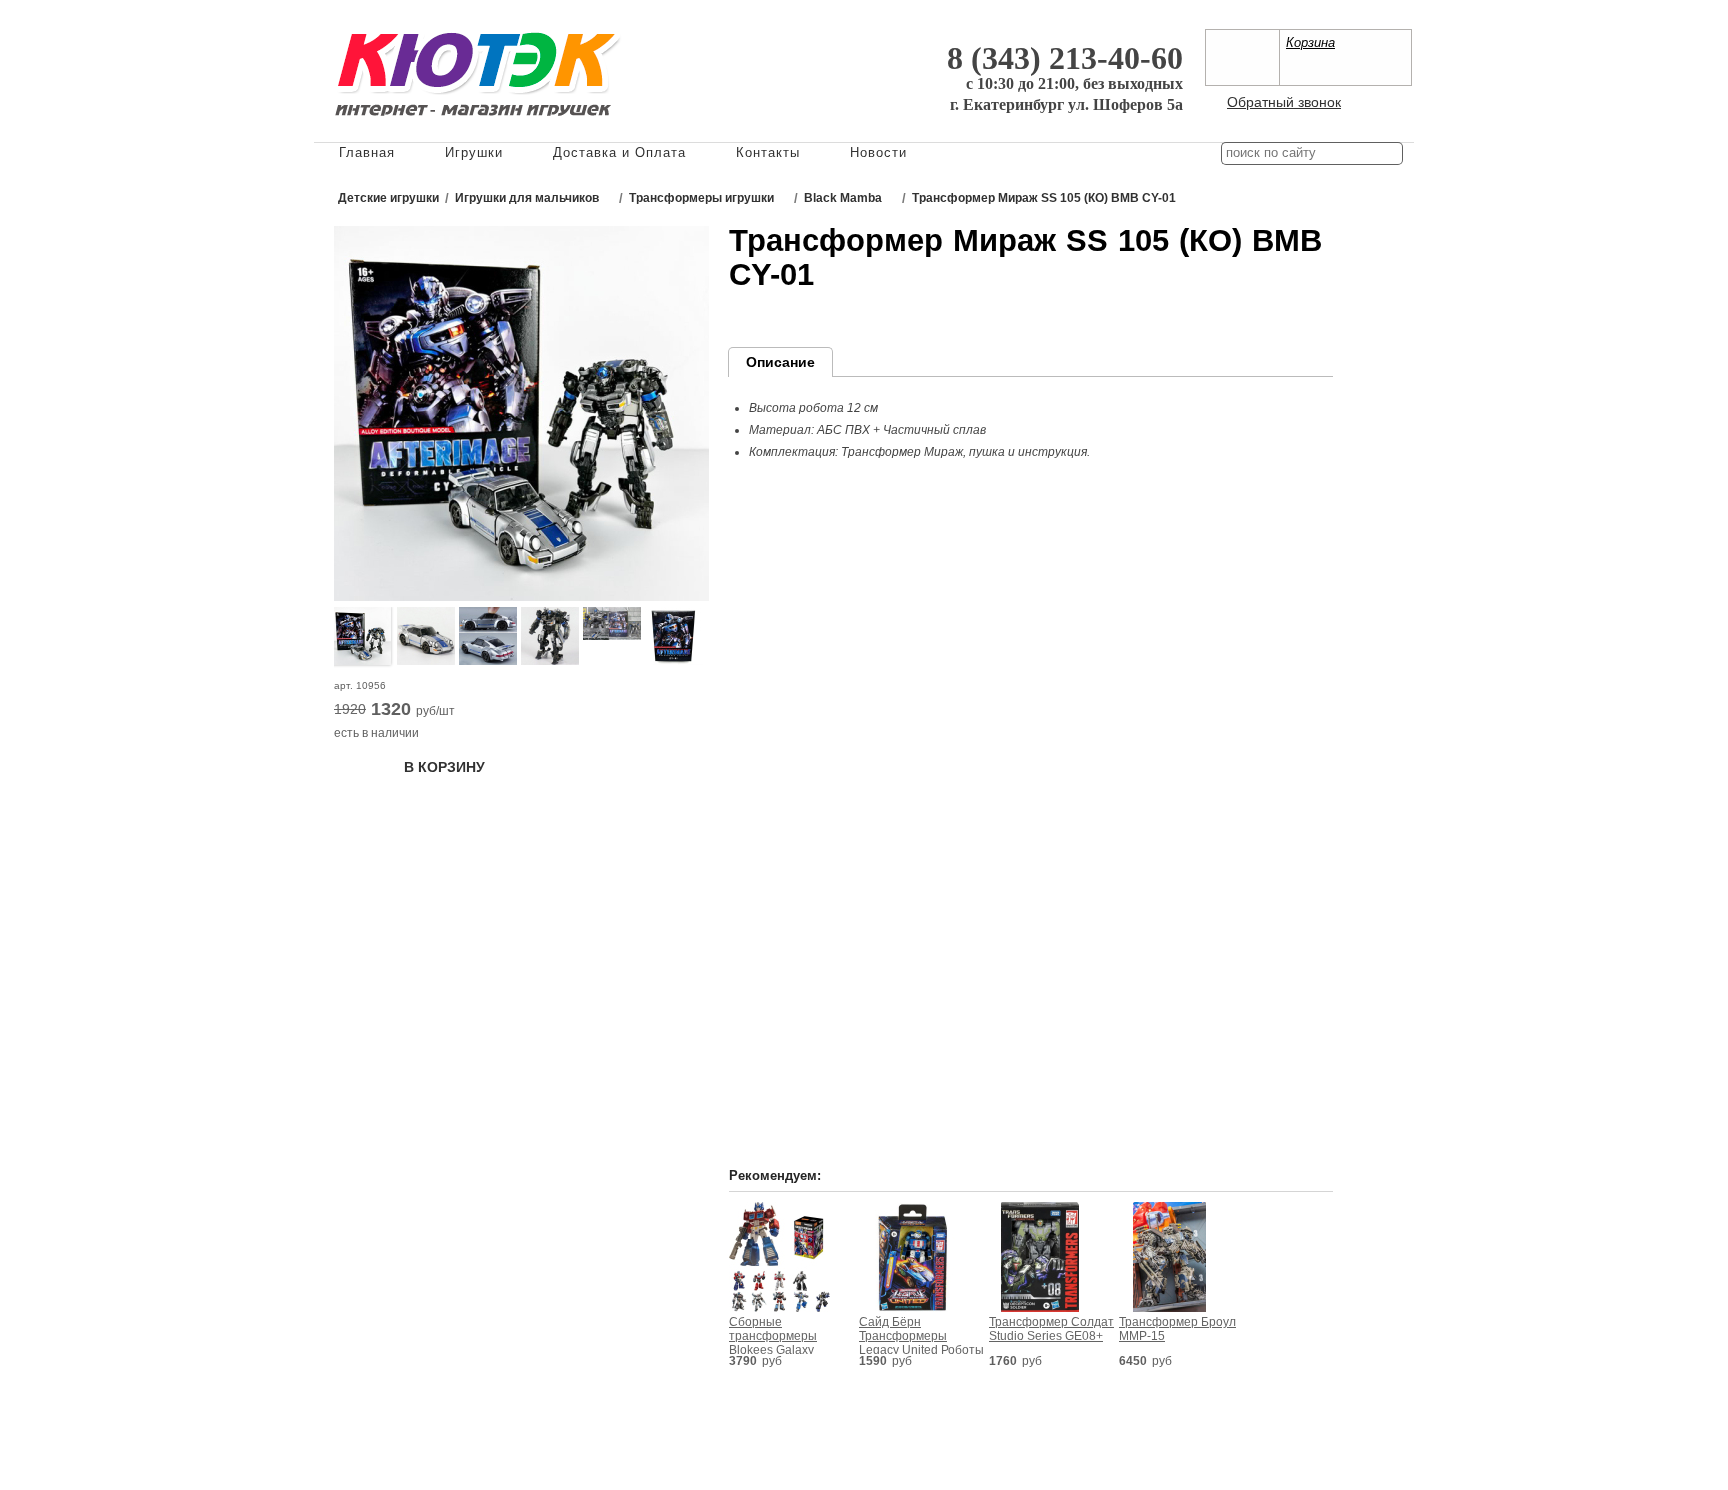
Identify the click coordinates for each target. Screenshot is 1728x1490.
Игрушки (474, 152)
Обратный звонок (1284, 102)
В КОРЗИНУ (444, 767)
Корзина (1310, 42)
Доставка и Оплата (619, 152)
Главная (367, 152)
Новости (878, 152)
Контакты (768, 152)
